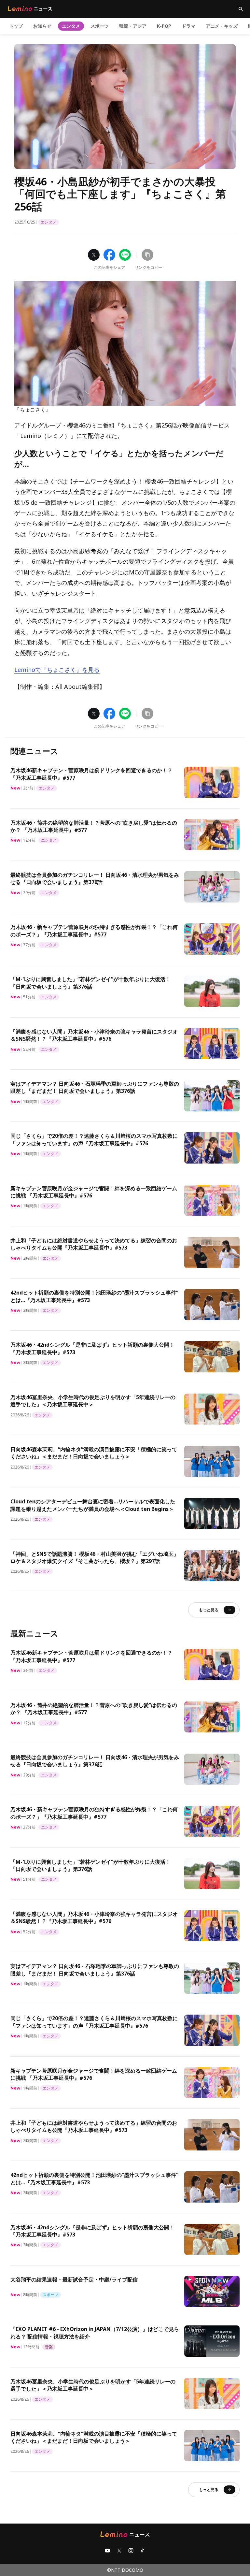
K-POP (164, 26)
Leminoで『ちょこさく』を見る (57, 670)
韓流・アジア (133, 26)
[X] (119, 2551)
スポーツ (100, 26)
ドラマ (188, 26)
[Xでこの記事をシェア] (94, 255)
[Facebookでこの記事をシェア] (109, 255)
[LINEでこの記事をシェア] (125, 255)
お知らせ (42, 26)
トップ (16, 26)
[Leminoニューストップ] (30, 8)
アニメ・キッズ (222, 26)
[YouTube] (107, 2551)
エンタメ (71, 26)
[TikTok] (143, 2551)
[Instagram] (131, 2551)
